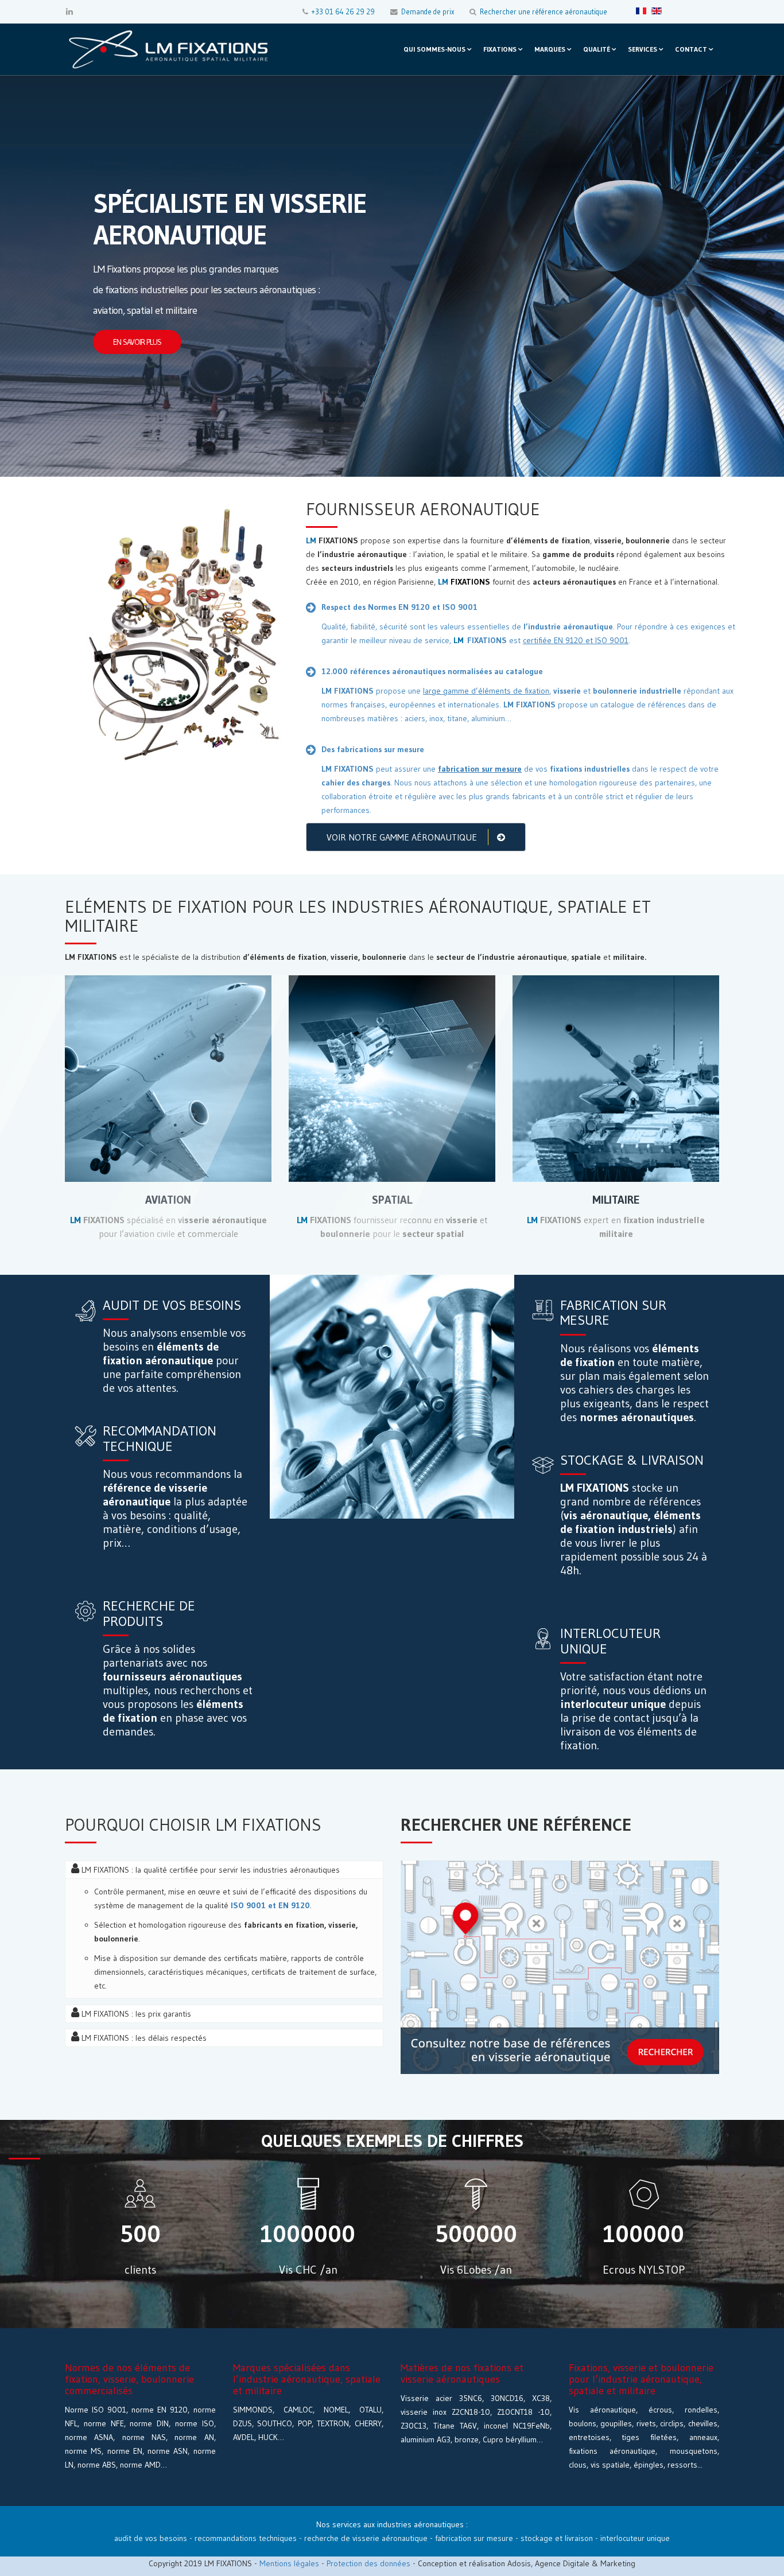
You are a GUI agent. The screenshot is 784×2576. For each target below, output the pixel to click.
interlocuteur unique (635, 2538)
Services (643, 49)
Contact (691, 49)
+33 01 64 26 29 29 (343, 12)
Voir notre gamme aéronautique (403, 837)
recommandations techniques (246, 2538)
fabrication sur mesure (474, 2538)
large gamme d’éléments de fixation (486, 691)
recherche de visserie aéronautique (366, 2538)
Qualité (597, 49)
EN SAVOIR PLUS (137, 342)
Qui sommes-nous (434, 49)
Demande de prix (428, 12)
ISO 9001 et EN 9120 (270, 1905)
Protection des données (368, 2563)
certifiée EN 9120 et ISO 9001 (576, 640)
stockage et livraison (557, 2538)
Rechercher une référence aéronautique (544, 12)
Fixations (500, 49)
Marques (550, 49)
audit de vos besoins (151, 2538)
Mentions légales (289, 2563)
